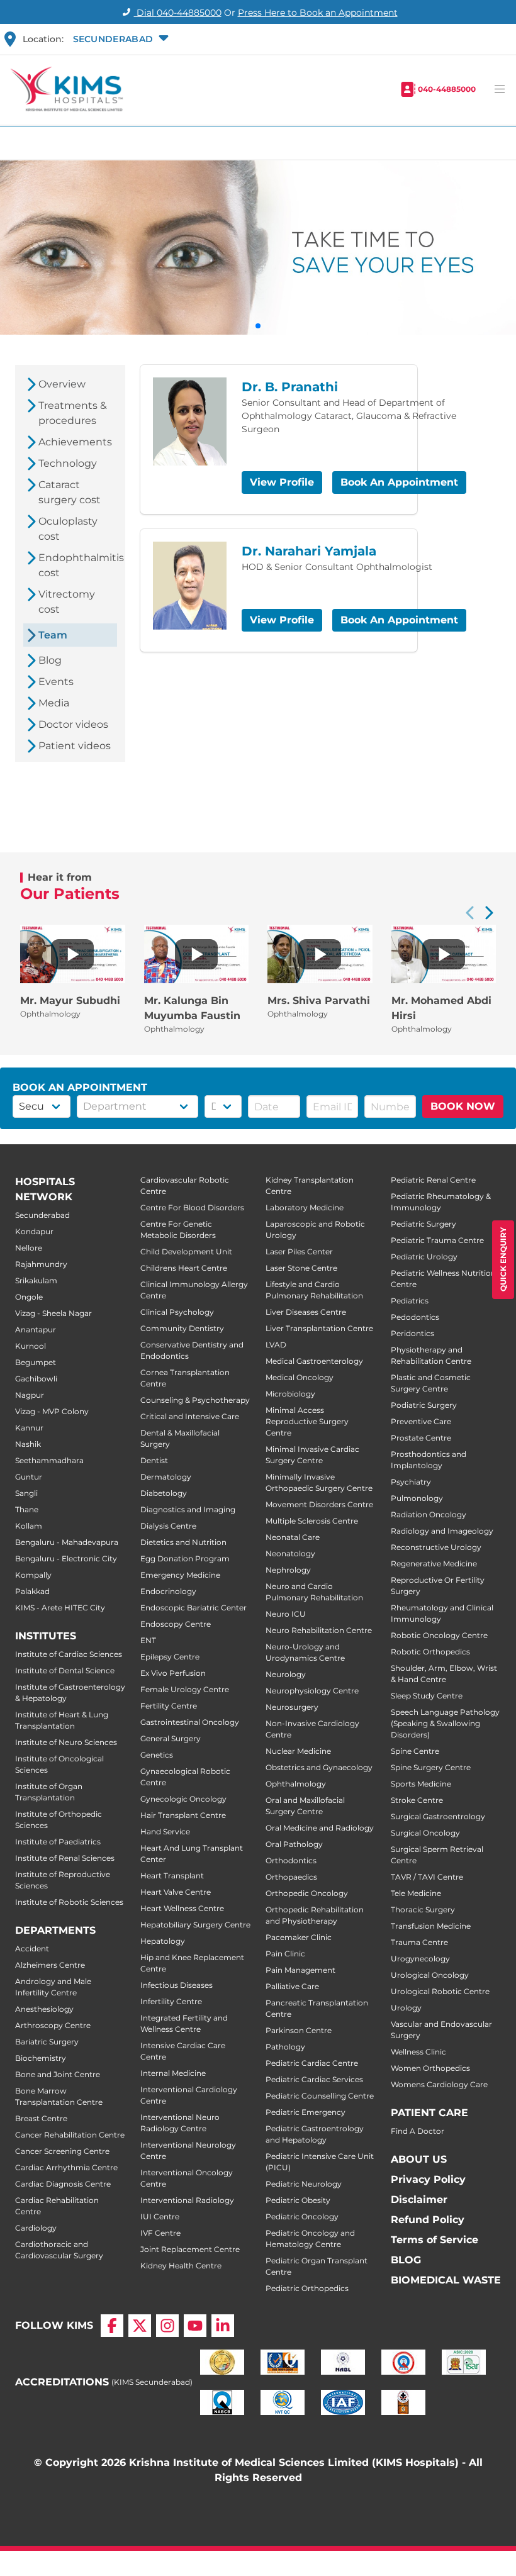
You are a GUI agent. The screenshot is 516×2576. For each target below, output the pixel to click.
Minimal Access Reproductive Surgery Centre (307, 1421)
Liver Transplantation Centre (319, 1328)
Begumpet (36, 1362)
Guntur (29, 1477)
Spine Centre (415, 1751)
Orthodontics (291, 1860)
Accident (32, 1949)
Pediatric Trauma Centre (437, 1240)
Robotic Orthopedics (430, 1652)
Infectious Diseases (177, 1985)
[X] (140, 2326)
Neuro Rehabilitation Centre (319, 1630)
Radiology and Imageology (442, 1531)
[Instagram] (167, 2326)
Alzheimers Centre (50, 1965)
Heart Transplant (172, 1876)
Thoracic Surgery (423, 1910)
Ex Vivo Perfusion (173, 1673)
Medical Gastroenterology (314, 1361)
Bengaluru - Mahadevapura (67, 1542)
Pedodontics (415, 1317)
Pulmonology (417, 1498)
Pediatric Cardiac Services (314, 2079)
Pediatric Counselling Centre (320, 2096)
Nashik (28, 1444)
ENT (148, 1640)
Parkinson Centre (299, 2030)
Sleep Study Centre (427, 1696)
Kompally (33, 1575)
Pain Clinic (285, 1954)
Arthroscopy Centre (53, 2025)
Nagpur (30, 1395)
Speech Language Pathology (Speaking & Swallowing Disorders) (445, 1723)
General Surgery (171, 1738)
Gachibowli (36, 1379)
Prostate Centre (421, 1438)
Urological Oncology (430, 1975)
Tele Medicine (416, 1893)
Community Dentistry (182, 1328)
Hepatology (163, 1941)
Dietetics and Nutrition (183, 1542)
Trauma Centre (419, 1942)
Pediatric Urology (424, 1257)
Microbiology (290, 1394)
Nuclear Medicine (298, 1751)
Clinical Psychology (177, 1312)
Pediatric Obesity (298, 2200)
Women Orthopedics (430, 2068)
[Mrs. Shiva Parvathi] (320, 954)
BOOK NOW (463, 1106)
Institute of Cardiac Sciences (69, 1654)
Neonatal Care (293, 1537)
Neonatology (290, 1553)
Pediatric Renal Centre (433, 1180)
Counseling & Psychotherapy (195, 1400)
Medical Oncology (300, 1377)
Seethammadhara (49, 1460)
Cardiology (36, 2228)
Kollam (29, 1526)
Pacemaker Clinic (299, 1937)
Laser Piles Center (299, 1252)
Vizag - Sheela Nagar (53, 1313)
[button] (119, 39)
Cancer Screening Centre (62, 2151)
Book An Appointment (399, 482)
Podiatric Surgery (424, 1405)
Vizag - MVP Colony (52, 1411)
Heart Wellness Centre (182, 1908)
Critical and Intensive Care (190, 1416)
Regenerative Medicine (434, 1564)
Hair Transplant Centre (183, 1815)
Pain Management (300, 1970)
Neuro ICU (286, 1614)
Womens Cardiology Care (439, 2084)
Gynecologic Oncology (183, 1799)
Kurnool (31, 1346)
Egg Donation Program (185, 1558)
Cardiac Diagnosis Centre (63, 2184)
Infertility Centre (171, 2001)
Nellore (29, 1248)
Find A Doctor (418, 2131)
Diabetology (164, 1493)
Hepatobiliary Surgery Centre (195, 1925)
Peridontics (412, 1333)
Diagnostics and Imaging (188, 1509)
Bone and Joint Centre (58, 2074)
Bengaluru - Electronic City (66, 1558)
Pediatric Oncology (302, 2216)
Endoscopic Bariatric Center (193, 1608)
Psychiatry (411, 1482)
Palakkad (32, 1591)
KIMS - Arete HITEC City (60, 1608)
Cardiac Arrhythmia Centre (66, 2167)
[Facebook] (112, 2326)
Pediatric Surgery (423, 1224)
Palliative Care (292, 1986)
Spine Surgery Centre (431, 1767)
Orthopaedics (291, 1877)
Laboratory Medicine (305, 1207)
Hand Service (165, 1832)
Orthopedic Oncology (307, 1893)
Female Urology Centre (185, 1689)
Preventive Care (421, 1421)
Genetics (157, 1755)
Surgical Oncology (425, 1833)
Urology (406, 2008)
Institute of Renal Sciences (65, 1858)
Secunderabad (42, 1215)
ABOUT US (419, 2159)
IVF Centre (160, 2233)
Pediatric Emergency (306, 2112)
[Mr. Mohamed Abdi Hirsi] (444, 954)
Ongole (29, 1297)
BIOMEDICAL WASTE (446, 2280)
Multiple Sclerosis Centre (312, 1521)
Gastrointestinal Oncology (190, 1722)
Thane (27, 1509)
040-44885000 (447, 89)
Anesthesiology (44, 2009)
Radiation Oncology (429, 1514)
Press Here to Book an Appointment (318, 13)
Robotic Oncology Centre (439, 1635)
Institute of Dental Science (65, 1670)
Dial (178, 13)
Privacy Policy (428, 2179)
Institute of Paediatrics (58, 1842)
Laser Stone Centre (301, 1268)
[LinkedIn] (223, 2326)
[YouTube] (195, 2326)
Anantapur (36, 1330)
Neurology (286, 1674)
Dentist (154, 1460)
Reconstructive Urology (436, 1547)
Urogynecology (420, 1959)
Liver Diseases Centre (306, 1312)
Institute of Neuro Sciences (66, 1742)
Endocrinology (168, 1591)
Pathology (285, 2047)
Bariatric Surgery (47, 2042)
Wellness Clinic (418, 2052)
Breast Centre (41, 2118)
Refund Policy (428, 2220)
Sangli (26, 1493)
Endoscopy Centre (176, 1624)
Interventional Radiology (187, 2200)
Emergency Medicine (180, 1575)
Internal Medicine (173, 2073)
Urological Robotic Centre (440, 1991)
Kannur (29, 1428)
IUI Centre (160, 2216)
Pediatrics (410, 1301)
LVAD (276, 1345)
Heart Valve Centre (176, 1892)
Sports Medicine (421, 1784)
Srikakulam (36, 1280)
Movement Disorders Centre (319, 1504)
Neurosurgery (292, 1707)
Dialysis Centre (168, 1526)
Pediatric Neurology (304, 2184)
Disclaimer (419, 2200)
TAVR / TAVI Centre (427, 1877)
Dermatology (166, 1477)
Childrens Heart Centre (184, 1268)
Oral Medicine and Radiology (320, 1828)
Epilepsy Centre (170, 1657)
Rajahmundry (41, 1264)
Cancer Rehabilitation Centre (70, 2135)
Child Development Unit (186, 1252)
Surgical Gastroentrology (438, 1816)
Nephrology (288, 1570)
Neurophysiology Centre (312, 1691)
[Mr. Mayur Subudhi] (72, 954)
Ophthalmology (296, 1784)
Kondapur (34, 1231)
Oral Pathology (294, 1844)
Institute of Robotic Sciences (69, 1902)
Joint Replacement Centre (190, 2249)
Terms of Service (435, 2240)
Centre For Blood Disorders (192, 1207)
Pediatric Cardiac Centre (312, 2063)
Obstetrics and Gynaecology (319, 1767)
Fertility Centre (169, 1706)
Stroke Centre (417, 1800)
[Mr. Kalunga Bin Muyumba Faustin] (196, 954)
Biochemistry (41, 2058)
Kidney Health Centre (181, 2266)
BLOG (406, 2260)
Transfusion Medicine (431, 1926)
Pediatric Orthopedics (307, 2288)
